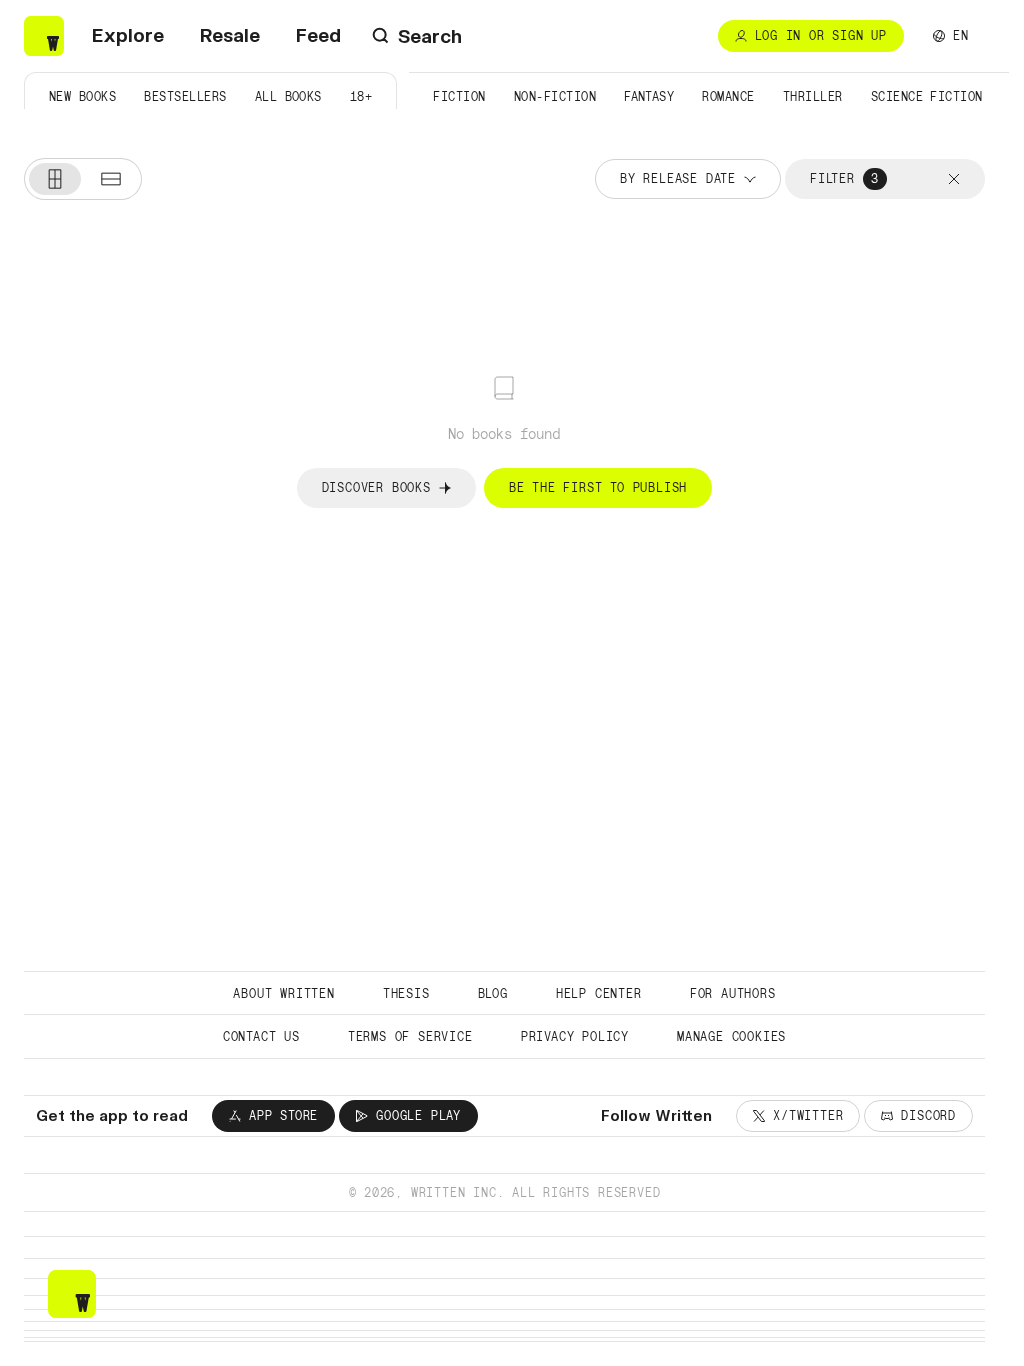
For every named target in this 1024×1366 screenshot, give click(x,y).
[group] (83, 179)
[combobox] (950, 36)
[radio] (55, 179)
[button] (954, 179)
